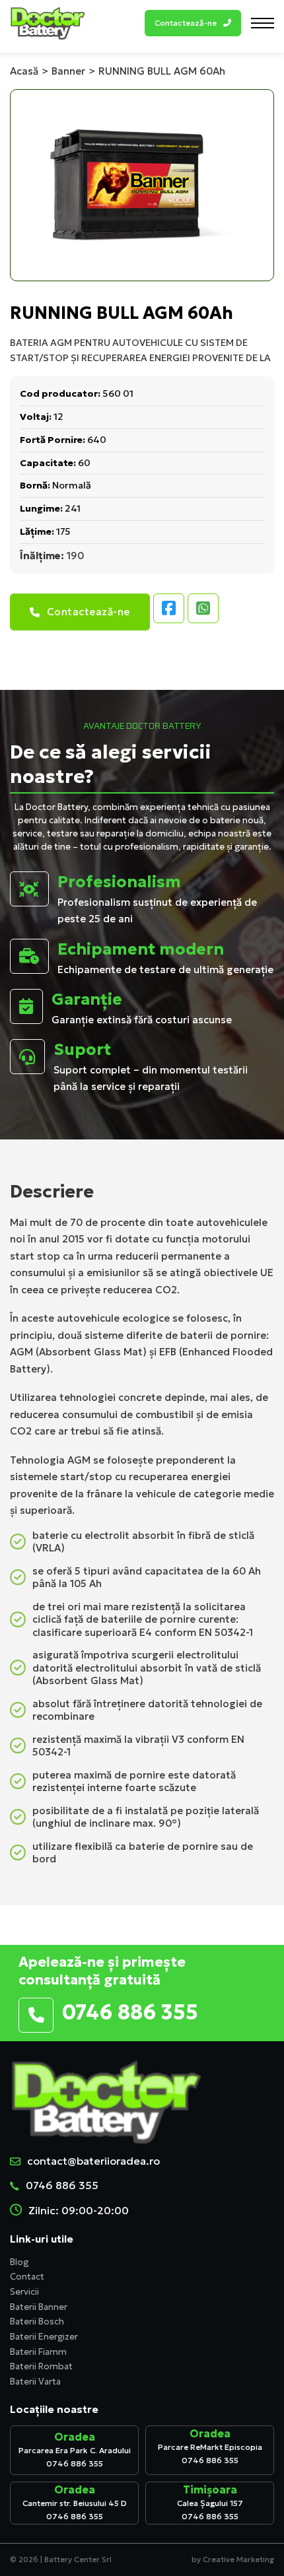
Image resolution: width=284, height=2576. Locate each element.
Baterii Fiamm (38, 2352)
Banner (68, 71)
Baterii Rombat (41, 2366)
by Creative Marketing (233, 2559)
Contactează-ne (89, 612)
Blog (19, 2262)
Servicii (24, 2292)
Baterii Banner (39, 2307)
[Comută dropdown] (227, 23)
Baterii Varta (35, 2382)
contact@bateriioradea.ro (93, 2161)
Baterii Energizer (44, 2337)
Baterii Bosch (37, 2322)
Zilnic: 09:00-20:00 (79, 2210)
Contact (27, 2277)
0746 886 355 (62, 2185)
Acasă (24, 71)
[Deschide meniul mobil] (263, 23)
